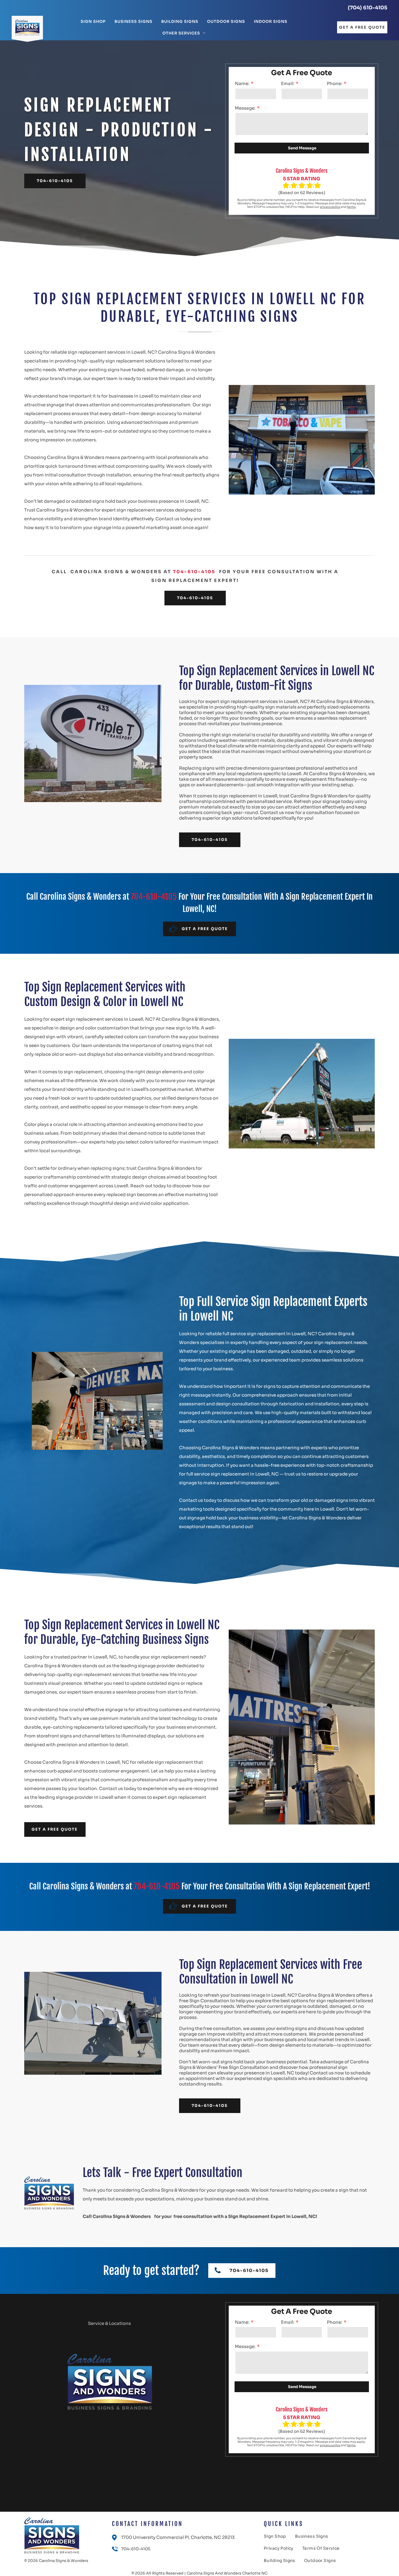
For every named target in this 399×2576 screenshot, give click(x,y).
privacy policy (330, 207)
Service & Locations (109, 2323)
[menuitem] (93, 22)
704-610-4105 (194, 572)
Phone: (335, 83)
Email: (288, 83)
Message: (245, 108)
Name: (242, 83)
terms (351, 207)
